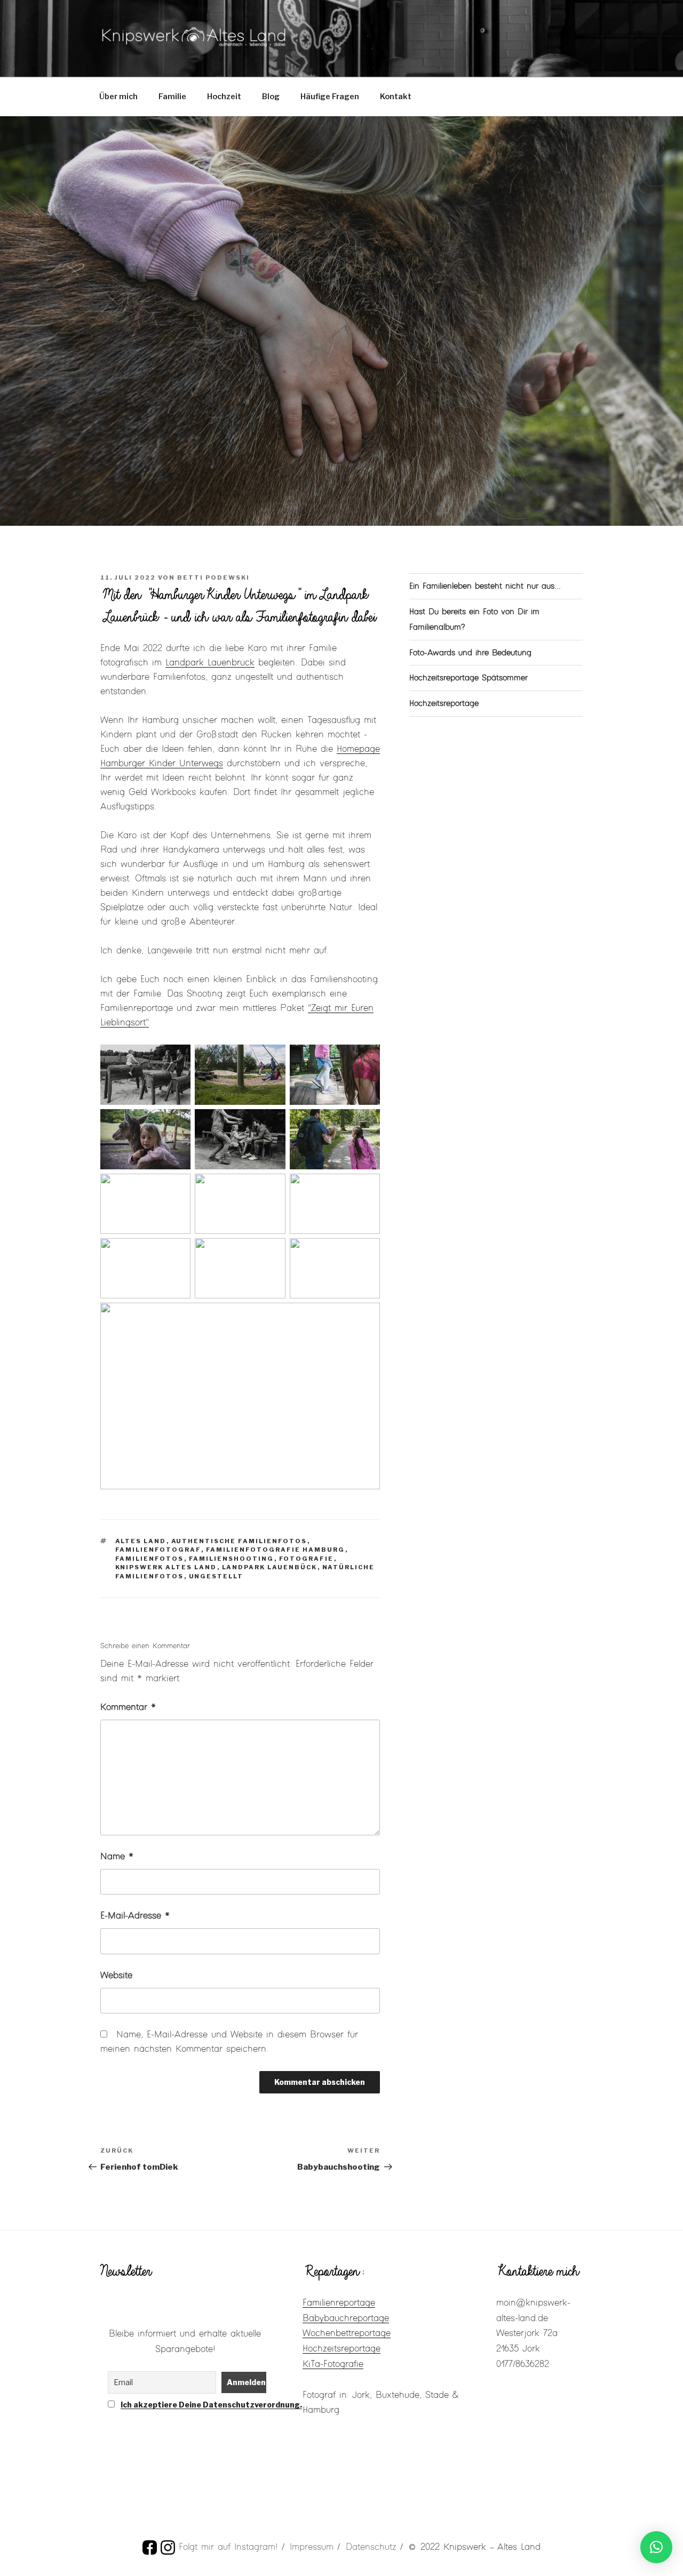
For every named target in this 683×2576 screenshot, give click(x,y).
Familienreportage (339, 2303)
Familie (172, 97)
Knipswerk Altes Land (166, 1567)
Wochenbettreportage (347, 2333)
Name (117, 1857)
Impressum (312, 2547)
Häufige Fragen (330, 97)
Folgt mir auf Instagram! (228, 2547)
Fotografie (307, 1559)
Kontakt (396, 97)
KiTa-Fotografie (333, 2364)
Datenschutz (371, 2547)
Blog (271, 97)
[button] (656, 2547)
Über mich (118, 97)
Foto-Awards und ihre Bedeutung (470, 653)
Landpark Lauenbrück (210, 663)
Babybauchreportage (346, 2318)
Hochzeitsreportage (444, 704)
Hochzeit (224, 97)
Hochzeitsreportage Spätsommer (468, 678)
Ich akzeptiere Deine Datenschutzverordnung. (211, 2405)
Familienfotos (150, 1559)
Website (116, 1976)
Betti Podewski (213, 577)
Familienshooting (232, 1559)
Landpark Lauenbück (270, 1567)
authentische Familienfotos (239, 1541)
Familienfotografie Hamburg (276, 1550)
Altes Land (141, 1541)
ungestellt (216, 1576)
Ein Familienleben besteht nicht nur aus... (485, 586)
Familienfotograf (158, 1550)
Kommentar (128, 1707)
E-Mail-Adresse (135, 1916)
